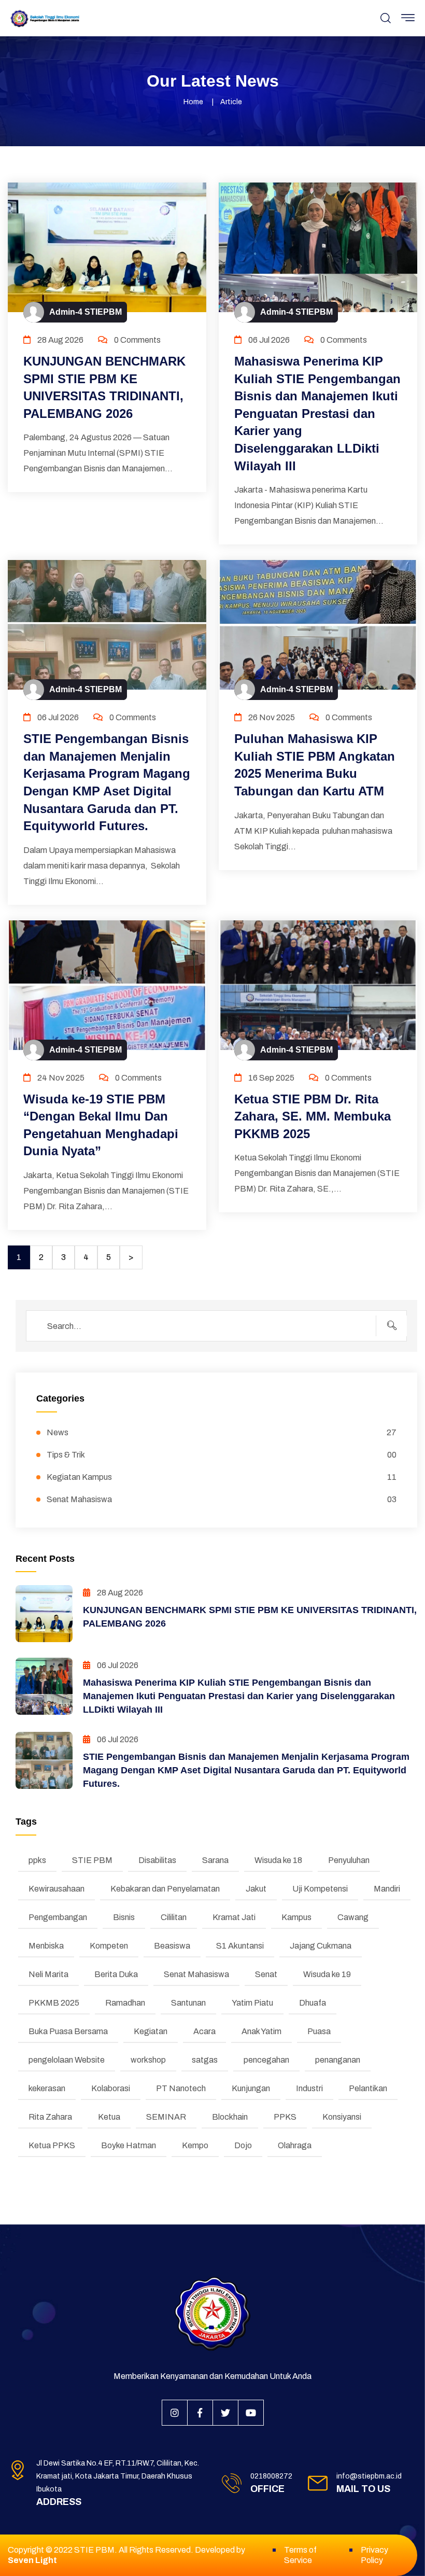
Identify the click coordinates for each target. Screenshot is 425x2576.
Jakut (256, 1889)
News (222, 1432)
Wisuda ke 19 (327, 1974)
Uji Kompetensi (320, 1889)
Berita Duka (116, 1974)
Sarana (215, 1860)
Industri (309, 2088)
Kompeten (109, 1946)
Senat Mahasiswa (222, 1499)
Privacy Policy (374, 2555)
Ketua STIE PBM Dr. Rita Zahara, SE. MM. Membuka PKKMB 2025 (313, 1116)
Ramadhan (125, 2003)
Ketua (109, 2117)
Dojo (243, 2145)
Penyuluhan (349, 1860)
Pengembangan (58, 1917)
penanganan (338, 2060)
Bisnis (124, 1917)
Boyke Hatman (129, 2145)
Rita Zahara (50, 2117)
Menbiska (46, 1946)
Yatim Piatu (252, 2003)
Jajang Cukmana (321, 1946)
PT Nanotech (181, 2088)
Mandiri (387, 1889)
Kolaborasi (111, 2088)
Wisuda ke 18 (278, 1860)
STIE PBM (92, 1860)
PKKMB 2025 (54, 2003)
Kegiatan (151, 2031)
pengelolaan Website (67, 2060)
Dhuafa (313, 2003)
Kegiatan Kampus (222, 1477)
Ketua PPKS (52, 2145)
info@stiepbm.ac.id (369, 2476)
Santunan (188, 2003)
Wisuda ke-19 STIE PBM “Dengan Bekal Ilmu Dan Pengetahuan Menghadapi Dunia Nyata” (101, 1125)
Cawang (353, 1917)
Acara (204, 2031)
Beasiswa (172, 1946)
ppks (37, 1860)
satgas (205, 2060)
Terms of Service (300, 2555)
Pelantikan (368, 2088)
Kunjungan (251, 2088)
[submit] (391, 1326)
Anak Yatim (261, 2031)
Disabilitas (157, 1860)
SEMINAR (166, 2117)
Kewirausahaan (56, 1889)
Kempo (195, 2145)
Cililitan (174, 1917)
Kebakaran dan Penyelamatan (165, 1889)
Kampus (296, 1917)
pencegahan (266, 2060)
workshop (148, 2060)
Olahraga (295, 2145)
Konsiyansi (342, 2117)
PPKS (285, 2117)
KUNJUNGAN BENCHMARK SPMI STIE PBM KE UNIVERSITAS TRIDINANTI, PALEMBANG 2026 (104, 387)
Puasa (319, 2031)
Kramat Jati (234, 1917)
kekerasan (47, 2088)
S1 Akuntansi (240, 1946)
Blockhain (230, 2117)
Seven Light (32, 2560)
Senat (266, 1974)
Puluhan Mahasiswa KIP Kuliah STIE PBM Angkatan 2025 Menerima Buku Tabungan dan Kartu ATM (315, 765)
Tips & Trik (222, 1455)
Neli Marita (48, 1974)
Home (193, 102)
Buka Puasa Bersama (68, 2031)
